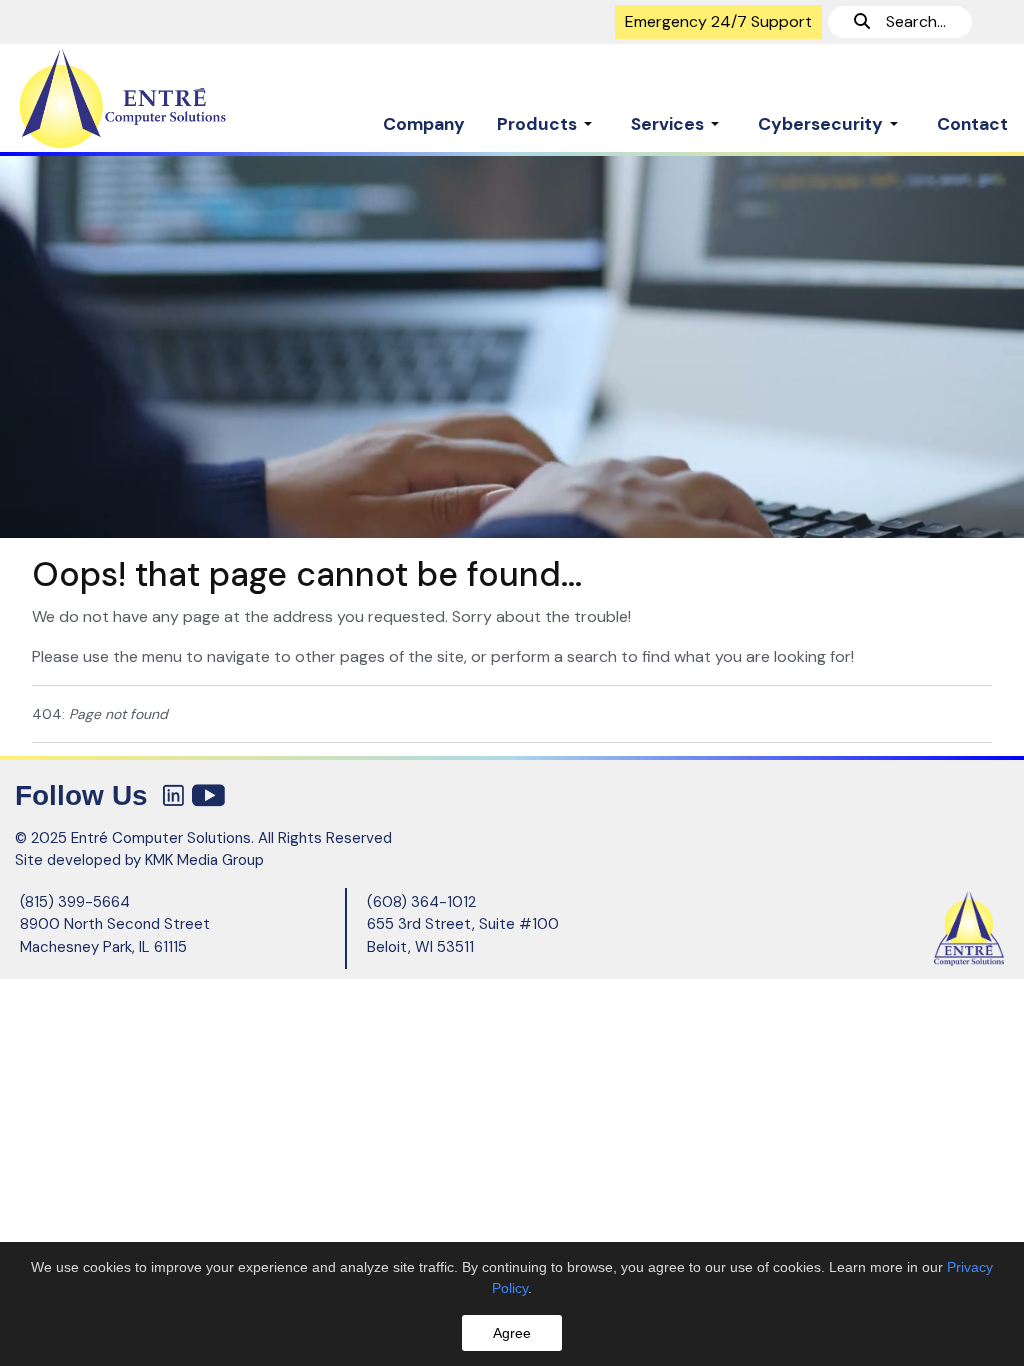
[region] (512, 346)
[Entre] (128, 99)
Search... (908, 21)
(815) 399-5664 (75, 902)
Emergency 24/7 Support (718, 21)
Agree (512, 1333)
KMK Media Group (204, 860)
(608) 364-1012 (421, 902)
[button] (548, 114)
